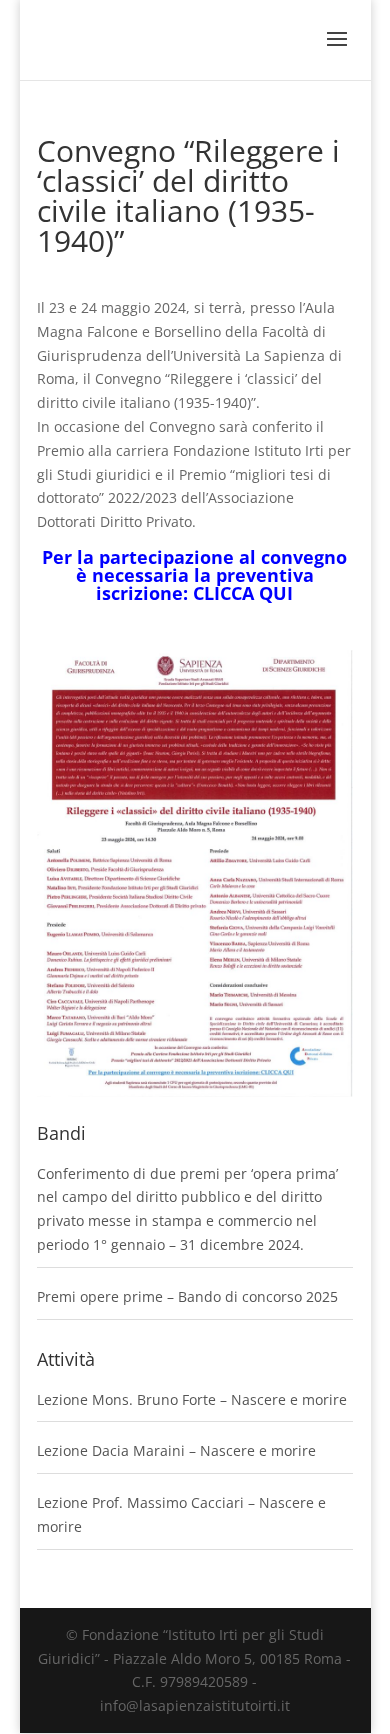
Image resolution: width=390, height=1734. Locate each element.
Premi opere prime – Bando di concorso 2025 (187, 1296)
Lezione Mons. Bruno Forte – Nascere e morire (192, 1399)
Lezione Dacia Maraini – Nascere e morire (176, 1450)
